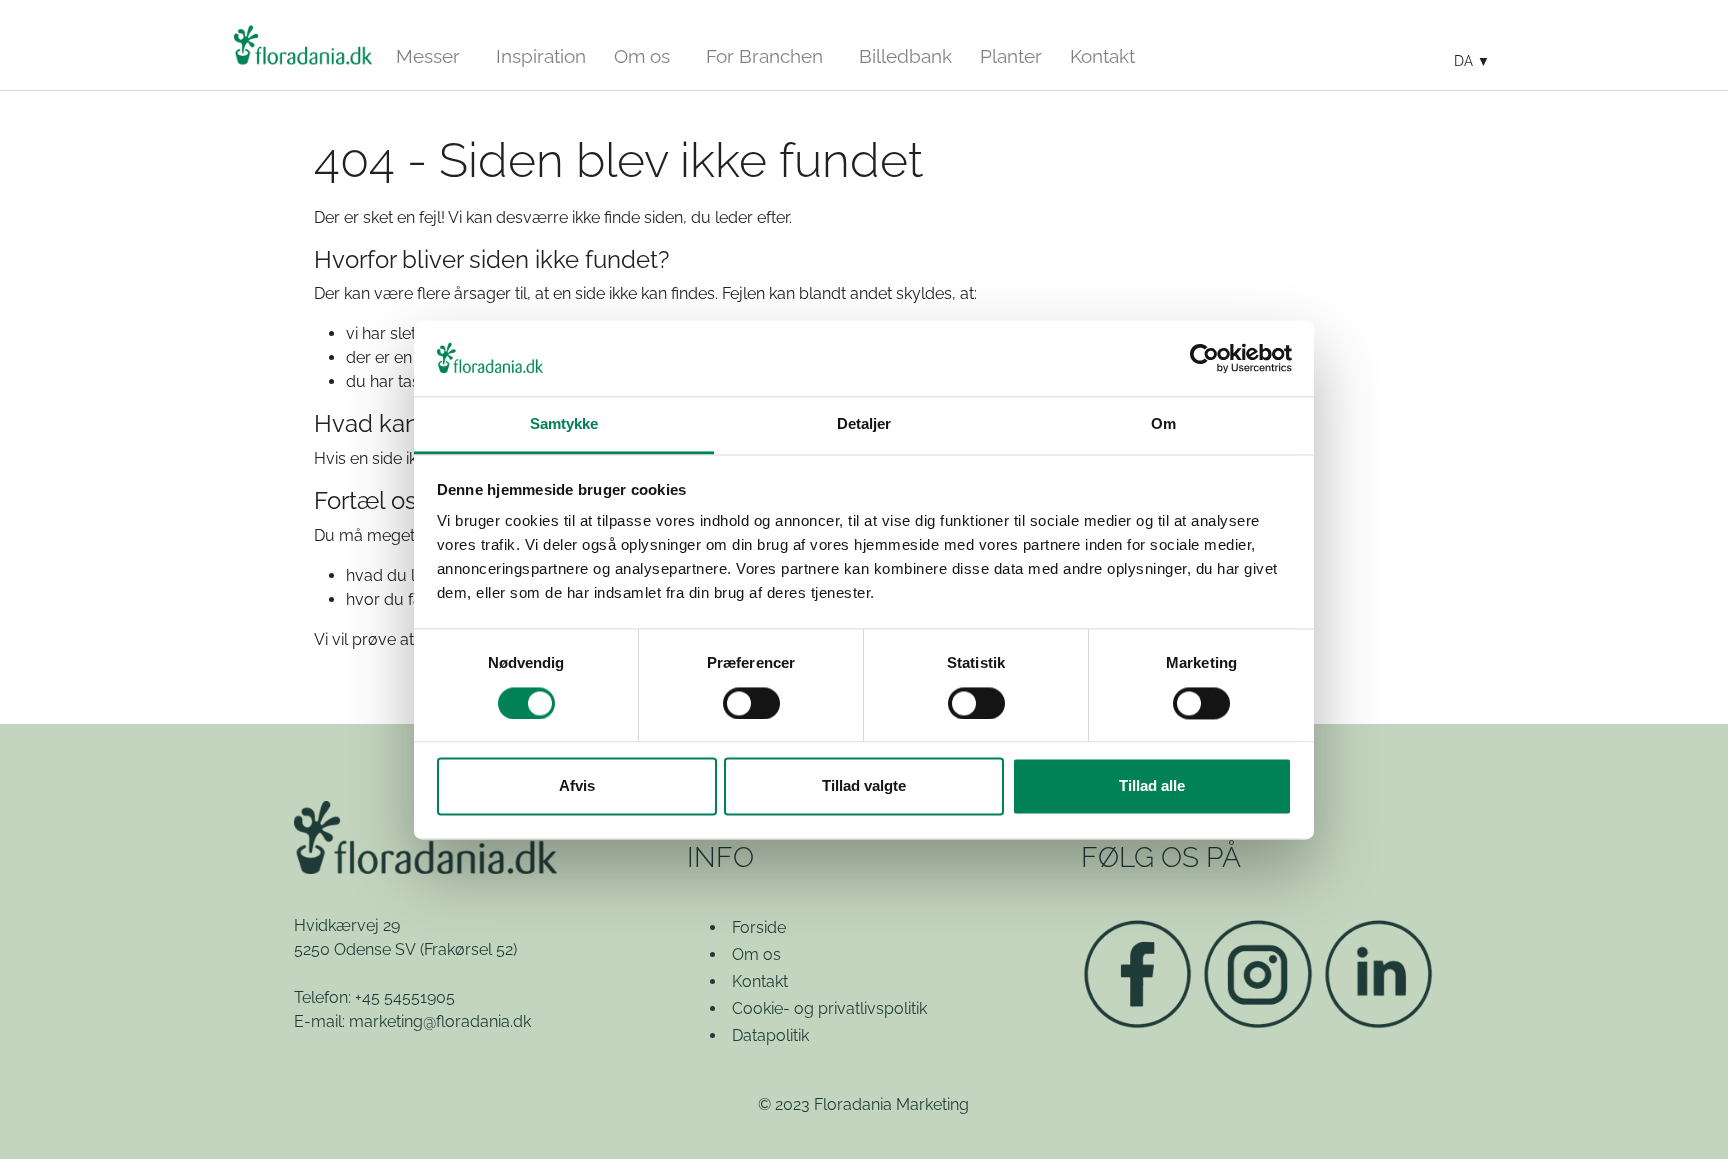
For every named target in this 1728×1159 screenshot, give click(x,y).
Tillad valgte (864, 786)
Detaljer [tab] (864, 424)
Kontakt (760, 981)
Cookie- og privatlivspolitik (829, 1008)
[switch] (751, 703)
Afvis (577, 786)
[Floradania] (303, 45)
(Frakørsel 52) (468, 949)
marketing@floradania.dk (440, 1021)
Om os (756, 954)
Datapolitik (770, 1035)
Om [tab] (1163, 424)
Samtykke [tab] (564, 424)
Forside (759, 927)
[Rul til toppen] (1684, 1115)
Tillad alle (1152, 786)
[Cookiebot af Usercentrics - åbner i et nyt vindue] (1204, 358)
